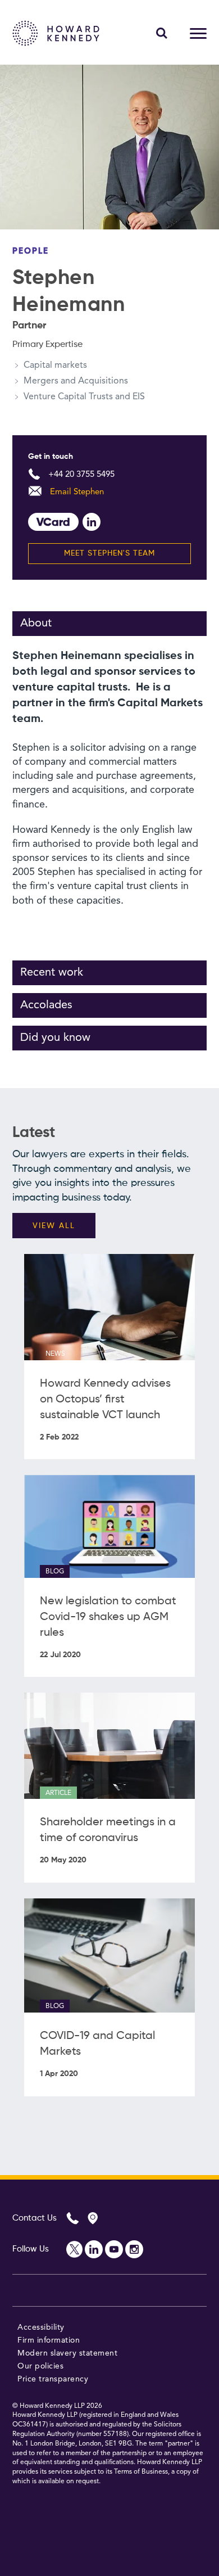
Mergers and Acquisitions (76, 381)
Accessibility (41, 2327)
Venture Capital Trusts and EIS (84, 397)
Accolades (46, 1005)
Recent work (52, 973)
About (36, 624)
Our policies (40, 2366)
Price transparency (53, 2379)
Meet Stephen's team (109, 553)
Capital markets (55, 366)
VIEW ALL (54, 1226)
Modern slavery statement (67, 2353)
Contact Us (35, 2218)
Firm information (49, 2340)
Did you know (55, 1038)
